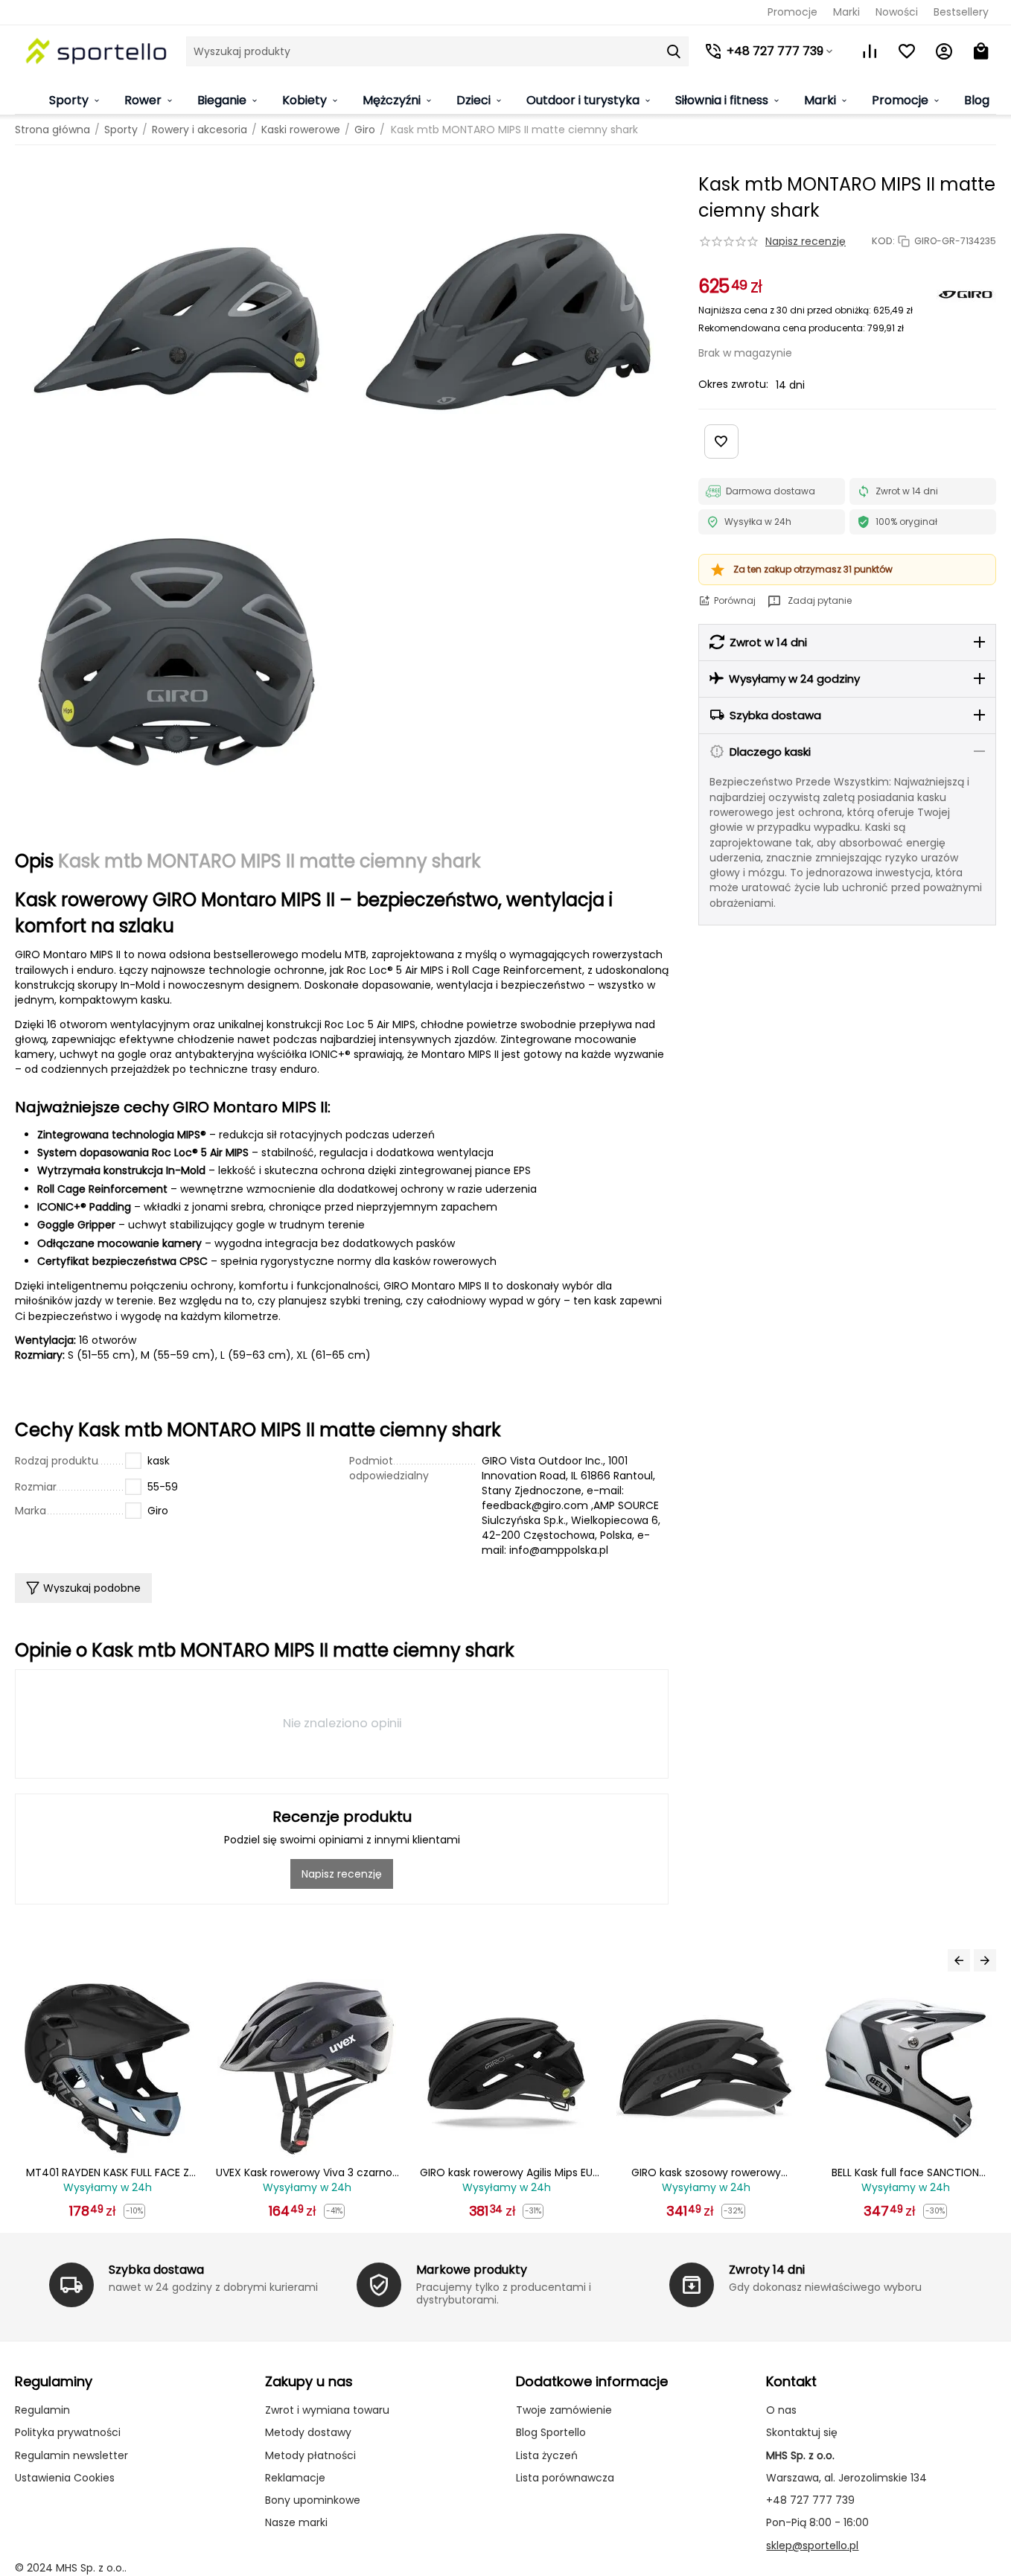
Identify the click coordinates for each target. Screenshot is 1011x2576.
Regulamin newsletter (71, 2455)
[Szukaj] (674, 51)
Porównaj (735, 600)
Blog (977, 100)
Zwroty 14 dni (767, 2270)
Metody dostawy (308, 2432)
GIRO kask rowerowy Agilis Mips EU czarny (307, 2173)
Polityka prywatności (68, 2432)
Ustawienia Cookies (65, 2478)
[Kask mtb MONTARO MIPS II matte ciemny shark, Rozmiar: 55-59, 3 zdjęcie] (176, 652)
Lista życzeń (547, 2455)
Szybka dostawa (156, 2270)
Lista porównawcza (565, 2478)
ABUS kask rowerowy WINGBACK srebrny (905, 2173)
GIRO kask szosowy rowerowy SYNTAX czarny (507, 2173)
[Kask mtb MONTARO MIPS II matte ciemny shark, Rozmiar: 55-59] (176, 322)
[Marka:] (966, 294)
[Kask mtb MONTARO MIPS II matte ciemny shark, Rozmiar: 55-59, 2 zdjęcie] (507, 322)
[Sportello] (97, 51)
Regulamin (42, 2410)
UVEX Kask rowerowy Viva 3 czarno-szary (108, 2173)
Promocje (792, 12)
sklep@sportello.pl (812, 2545)
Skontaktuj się (802, 2432)
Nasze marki (296, 2522)
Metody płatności (310, 2455)
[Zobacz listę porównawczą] (870, 51)
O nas (781, 2410)
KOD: (883, 241)
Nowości (897, 12)
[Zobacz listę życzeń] (907, 51)
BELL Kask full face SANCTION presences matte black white (706, 2173)
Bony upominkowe (313, 2500)
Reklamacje (295, 2478)
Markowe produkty (472, 2270)
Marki (846, 12)
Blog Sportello (551, 2432)
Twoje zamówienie (564, 2410)
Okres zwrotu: (733, 384)
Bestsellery (961, 12)
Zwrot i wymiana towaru (327, 2410)
